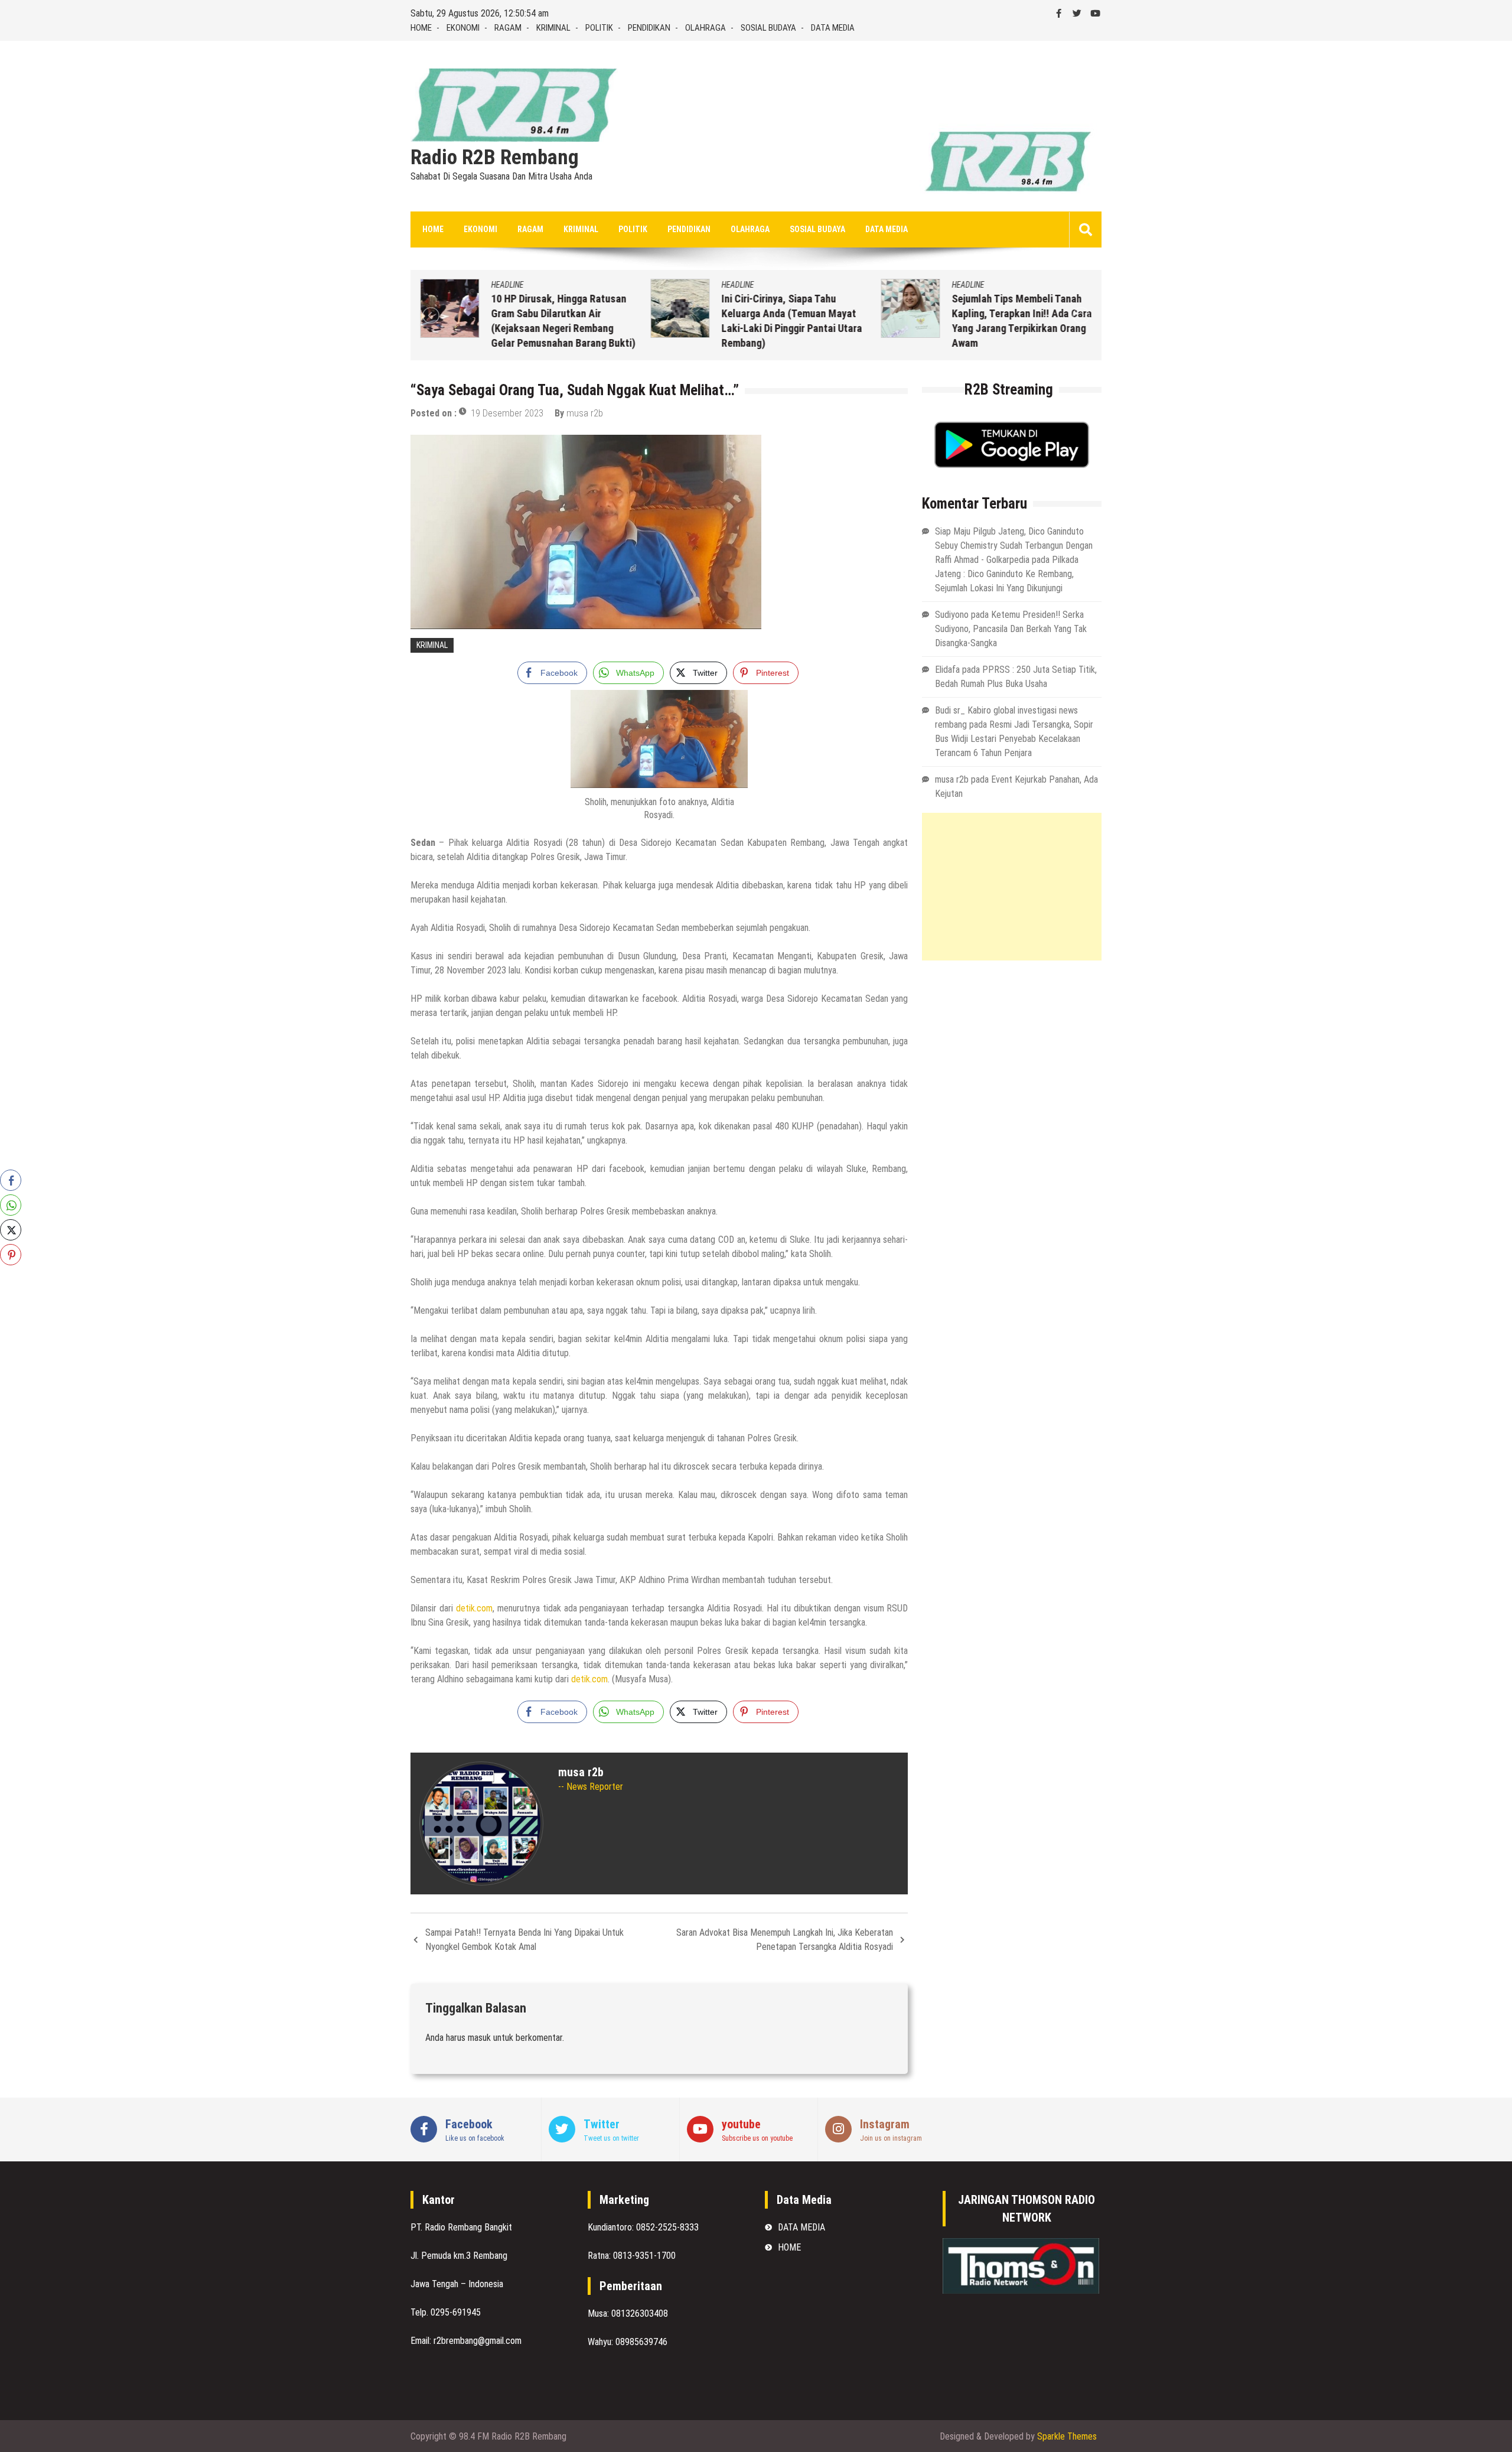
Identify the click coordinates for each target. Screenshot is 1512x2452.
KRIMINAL (553, 28)
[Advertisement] (1012, 887)
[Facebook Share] (11, 1180)
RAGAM (508, 28)
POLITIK (599, 28)
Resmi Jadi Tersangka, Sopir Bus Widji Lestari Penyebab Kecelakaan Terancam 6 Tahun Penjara (1014, 739)
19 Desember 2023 (507, 413)
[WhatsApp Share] (11, 1205)
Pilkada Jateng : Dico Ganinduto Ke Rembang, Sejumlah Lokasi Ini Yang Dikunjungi (1007, 574)
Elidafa (947, 670)
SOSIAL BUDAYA (768, 28)
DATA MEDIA (833, 28)
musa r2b (585, 413)
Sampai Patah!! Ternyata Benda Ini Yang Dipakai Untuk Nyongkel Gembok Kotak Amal (524, 1940)
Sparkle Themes (1067, 2436)
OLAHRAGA (706, 28)
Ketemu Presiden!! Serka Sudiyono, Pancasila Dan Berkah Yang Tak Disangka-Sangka (1011, 629)
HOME (421, 28)
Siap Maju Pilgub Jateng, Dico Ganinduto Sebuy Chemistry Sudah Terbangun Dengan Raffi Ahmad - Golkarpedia (1014, 546)
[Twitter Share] (11, 1230)
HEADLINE (504, 285)
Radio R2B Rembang (495, 158)
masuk (479, 2038)
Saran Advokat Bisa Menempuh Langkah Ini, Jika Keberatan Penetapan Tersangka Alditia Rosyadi (785, 1940)
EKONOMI (463, 28)
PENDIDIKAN (649, 28)
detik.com (474, 1608)
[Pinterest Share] (11, 1255)
